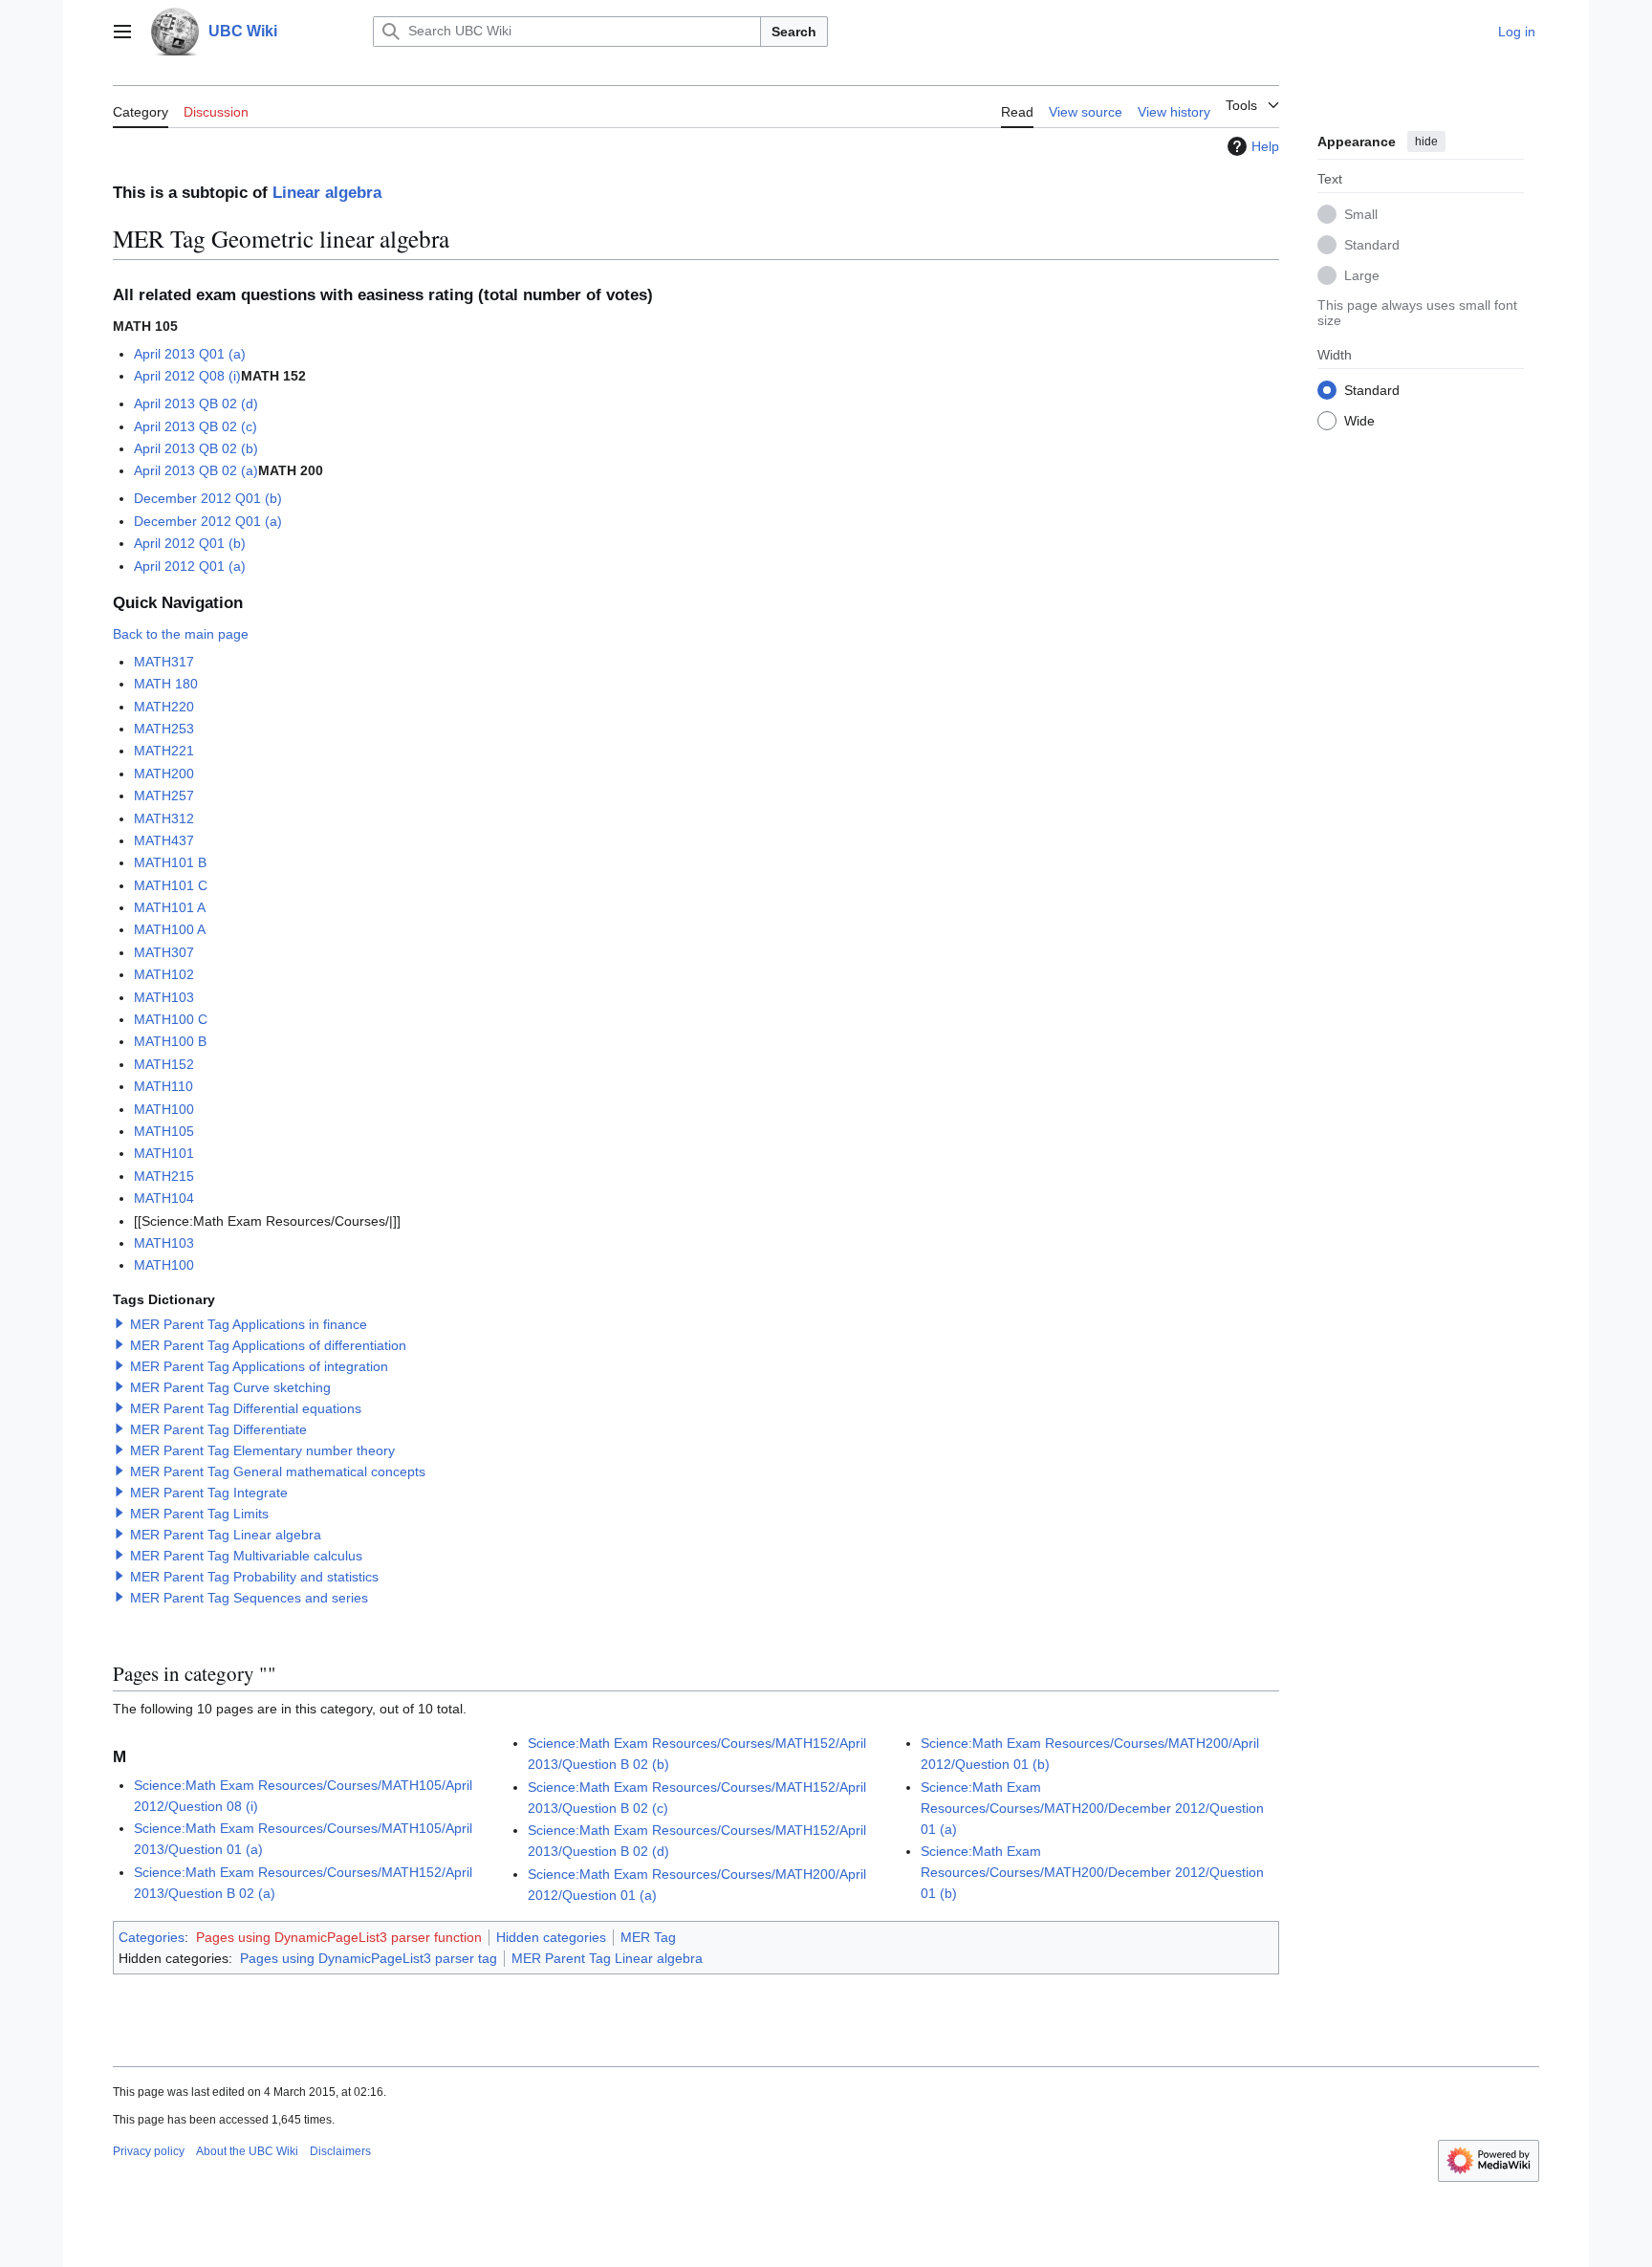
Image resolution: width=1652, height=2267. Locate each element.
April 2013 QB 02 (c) (196, 426)
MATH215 (164, 1176)
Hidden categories (551, 1937)
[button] (122, 32)
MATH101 (164, 1153)
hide (1426, 142)
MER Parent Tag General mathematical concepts (278, 1471)
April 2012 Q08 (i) (187, 376)
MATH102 (164, 974)
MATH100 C (171, 1019)
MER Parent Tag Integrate (209, 1493)
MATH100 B (170, 1041)
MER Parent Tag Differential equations (246, 1408)
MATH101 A (170, 907)
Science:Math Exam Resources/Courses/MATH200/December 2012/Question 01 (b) (1092, 1872)
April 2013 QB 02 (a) (196, 470)
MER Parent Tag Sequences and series (249, 1598)
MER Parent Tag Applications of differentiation (268, 1345)
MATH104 (164, 1198)
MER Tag (648, 1937)
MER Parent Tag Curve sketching (230, 1387)
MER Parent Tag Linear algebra (226, 1535)
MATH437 (164, 840)
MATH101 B (170, 862)
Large (1362, 274)
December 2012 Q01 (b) (208, 498)
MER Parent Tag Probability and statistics (254, 1577)
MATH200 (164, 774)
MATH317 (164, 662)
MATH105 (164, 1131)
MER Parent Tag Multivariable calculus (246, 1556)
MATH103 (164, 997)
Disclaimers (340, 2151)
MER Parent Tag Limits (199, 1514)
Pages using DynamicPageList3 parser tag (369, 1958)
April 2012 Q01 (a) (190, 566)
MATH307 (164, 952)
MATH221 (164, 751)
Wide (1359, 420)
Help (1265, 146)
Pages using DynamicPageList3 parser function (339, 1937)
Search (794, 32)
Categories (152, 1937)
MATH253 (164, 729)
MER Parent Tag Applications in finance (249, 1324)
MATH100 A (170, 929)
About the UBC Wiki (247, 2151)
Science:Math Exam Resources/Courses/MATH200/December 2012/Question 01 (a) (1092, 1808)
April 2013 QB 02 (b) (196, 448)
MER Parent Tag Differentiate (218, 1429)
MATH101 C (171, 885)
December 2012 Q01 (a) (208, 521)
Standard (1372, 244)
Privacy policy (149, 2151)
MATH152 (164, 1064)
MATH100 (164, 1109)
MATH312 (164, 818)
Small (1361, 213)
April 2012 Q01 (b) (190, 543)
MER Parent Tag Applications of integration (259, 1366)
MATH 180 (166, 684)
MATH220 (164, 707)
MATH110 (163, 1086)
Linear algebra (327, 193)
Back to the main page (181, 634)
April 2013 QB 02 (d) (196, 403)
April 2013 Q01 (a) (190, 354)
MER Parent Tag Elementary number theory (262, 1450)
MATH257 (164, 796)
